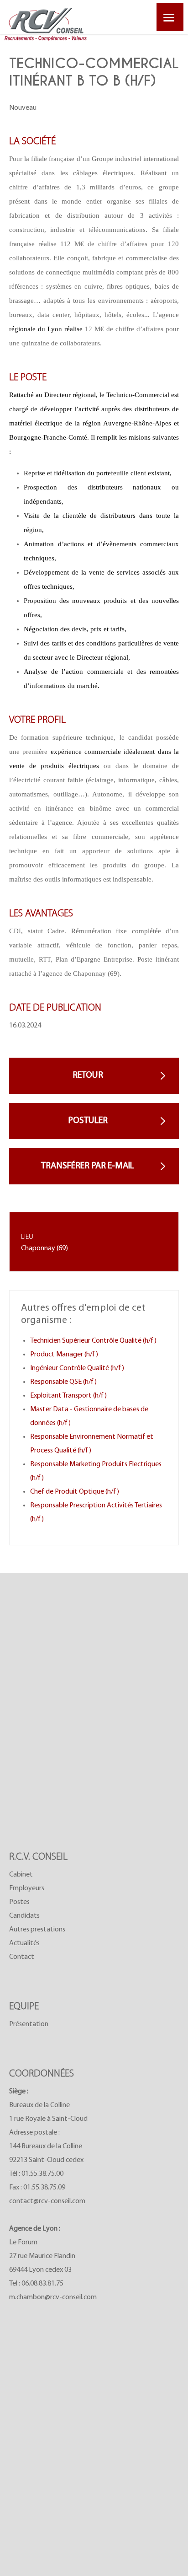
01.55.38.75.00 (42, 2174)
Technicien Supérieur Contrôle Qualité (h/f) (93, 1341)
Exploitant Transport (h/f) (68, 1396)
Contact (22, 1957)
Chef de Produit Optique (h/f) (75, 1492)
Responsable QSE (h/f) (63, 1382)
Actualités (24, 1943)
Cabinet (21, 1875)
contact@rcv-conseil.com (47, 2201)
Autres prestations (37, 1930)
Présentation (29, 2024)
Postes (19, 1902)
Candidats (24, 1916)
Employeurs (27, 1888)
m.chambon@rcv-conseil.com (53, 2297)
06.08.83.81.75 (42, 2284)
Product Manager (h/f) (64, 1355)
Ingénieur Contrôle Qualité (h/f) (77, 1368)
